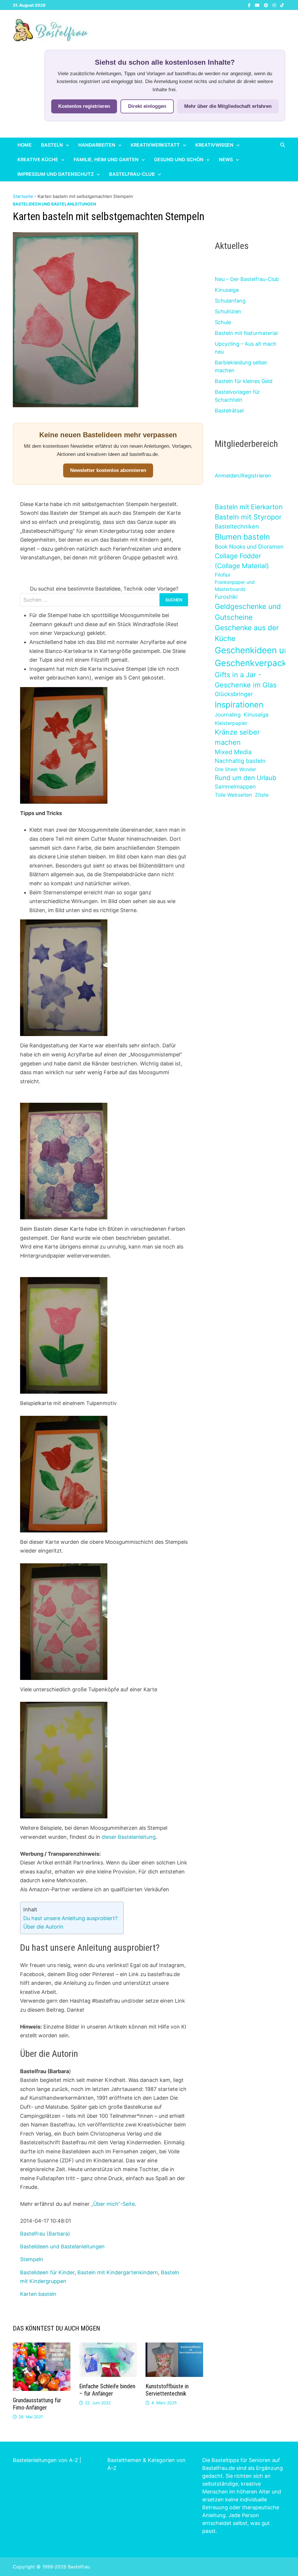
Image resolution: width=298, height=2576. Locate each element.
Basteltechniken (237, 526)
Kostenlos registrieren (84, 106)
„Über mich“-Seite (113, 2204)
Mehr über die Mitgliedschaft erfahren (228, 106)
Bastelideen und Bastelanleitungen (54, 204)
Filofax (222, 575)
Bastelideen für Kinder (47, 2272)
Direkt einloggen (147, 106)
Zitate (262, 795)
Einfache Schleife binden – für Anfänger (107, 2390)
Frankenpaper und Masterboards (235, 586)
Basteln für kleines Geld (244, 381)
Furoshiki (226, 597)
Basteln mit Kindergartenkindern (118, 2272)
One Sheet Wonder (235, 769)
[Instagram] (275, 5)
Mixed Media (233, 752)
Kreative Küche (38, 159)
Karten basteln (38, 2294)
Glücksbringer (234, 694)
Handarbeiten (97, 145)
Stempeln (32, 2259)
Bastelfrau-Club (132, 174)
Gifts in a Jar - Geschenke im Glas (246, 680)
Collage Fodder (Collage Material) (242, 561)
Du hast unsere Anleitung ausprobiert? (70, 1918)
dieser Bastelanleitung (129, 1837)
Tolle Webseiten (233, 795)
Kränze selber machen (237, 737)
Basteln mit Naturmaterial (246, 333)
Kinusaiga (227, 290)
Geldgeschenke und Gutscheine (248, 612)
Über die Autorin (43, 1927)
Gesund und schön (179, 159)
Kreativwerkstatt (155, 145)
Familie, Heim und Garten (106, 159)
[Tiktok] (282, 5)
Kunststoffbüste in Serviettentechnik (167, 2390)
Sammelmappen (235, 787)
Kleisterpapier (231, 723)
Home (25, 145)
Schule (223, 322)
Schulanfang (230, 301)
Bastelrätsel (229, 411)
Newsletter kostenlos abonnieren (108, 470)
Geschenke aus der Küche (247, 633)
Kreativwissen (214, 145)
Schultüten (228, 311)
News (226, 159)
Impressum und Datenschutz (56, 174)
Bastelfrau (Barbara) (45, 2234)
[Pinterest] (267, 5)
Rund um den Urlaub (246, 778)
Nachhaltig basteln (240, 761)
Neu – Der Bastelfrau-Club (247, 279)
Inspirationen (239, 705)
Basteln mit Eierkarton (249, 507)
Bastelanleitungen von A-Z (45, 2460)
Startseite (23, 196)
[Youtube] (258, 5)
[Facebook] (250, 5)
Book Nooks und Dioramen (249, 547)
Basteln (52, 145)
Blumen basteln (242, 537)
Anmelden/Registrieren (243, 476)
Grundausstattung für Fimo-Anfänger (37, 2404)
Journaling (228, 715)
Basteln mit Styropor (248, 517)
